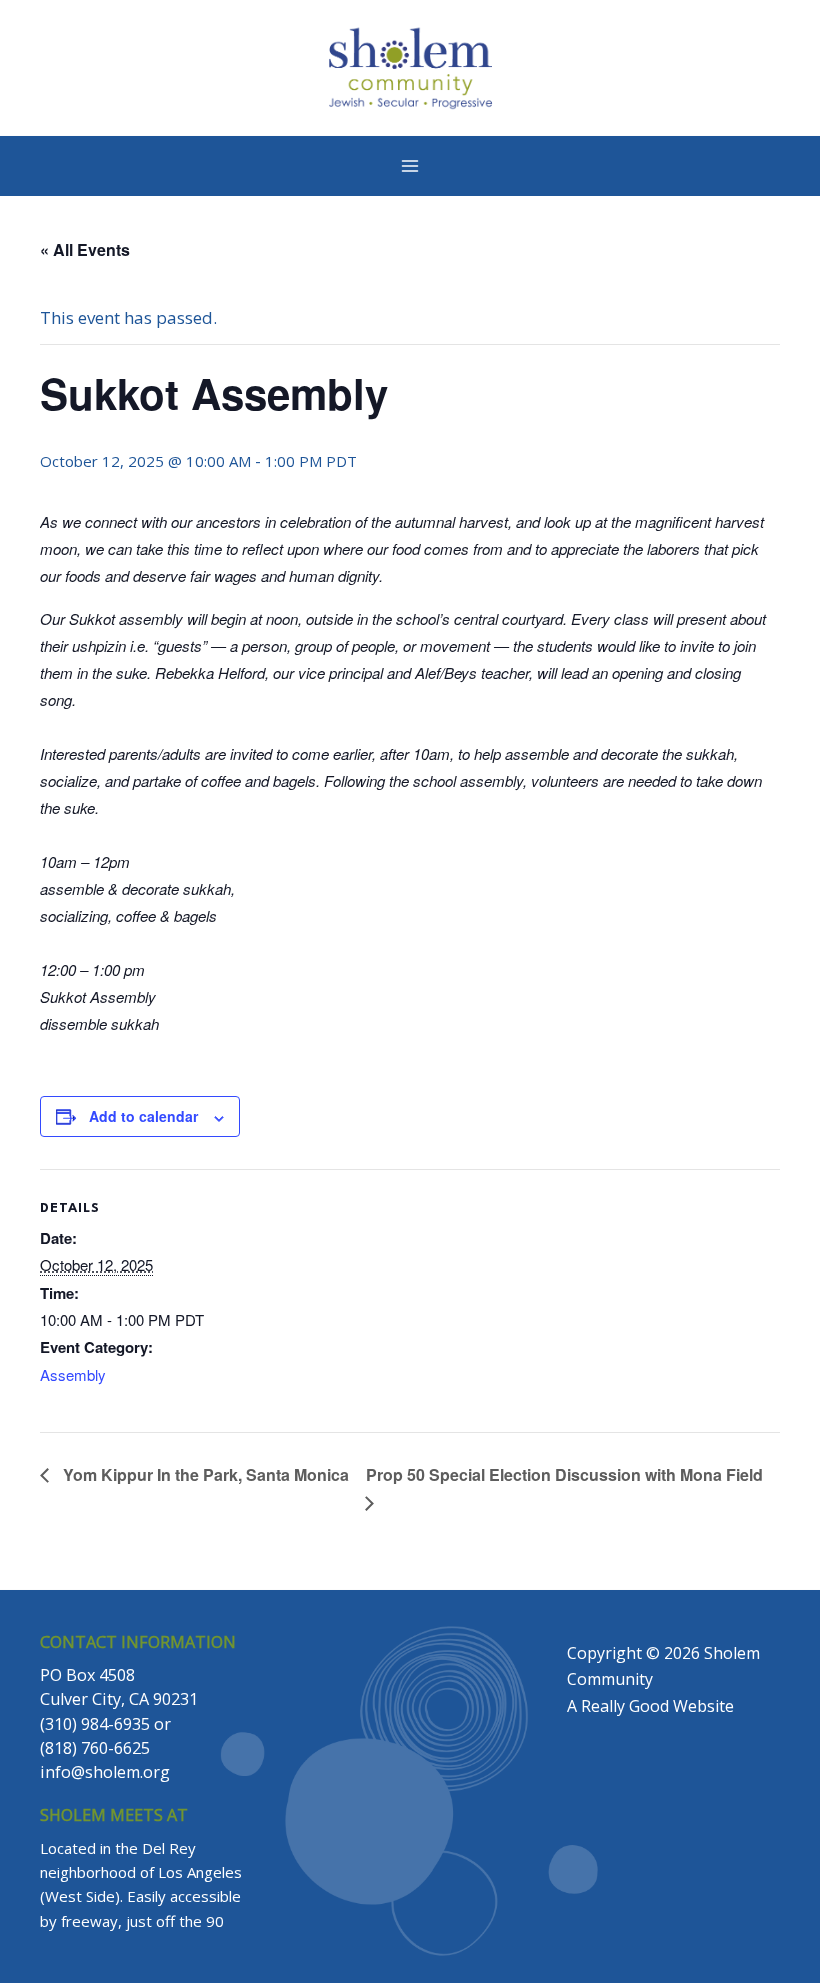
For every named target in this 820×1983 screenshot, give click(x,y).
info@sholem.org (105, 1772)
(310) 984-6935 (95, 1724)
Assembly (73, 1374)
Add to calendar (143, 1116)
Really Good (625, 1706)
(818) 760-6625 (95, 1748)
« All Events (85, 249)
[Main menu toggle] (410, 166)
